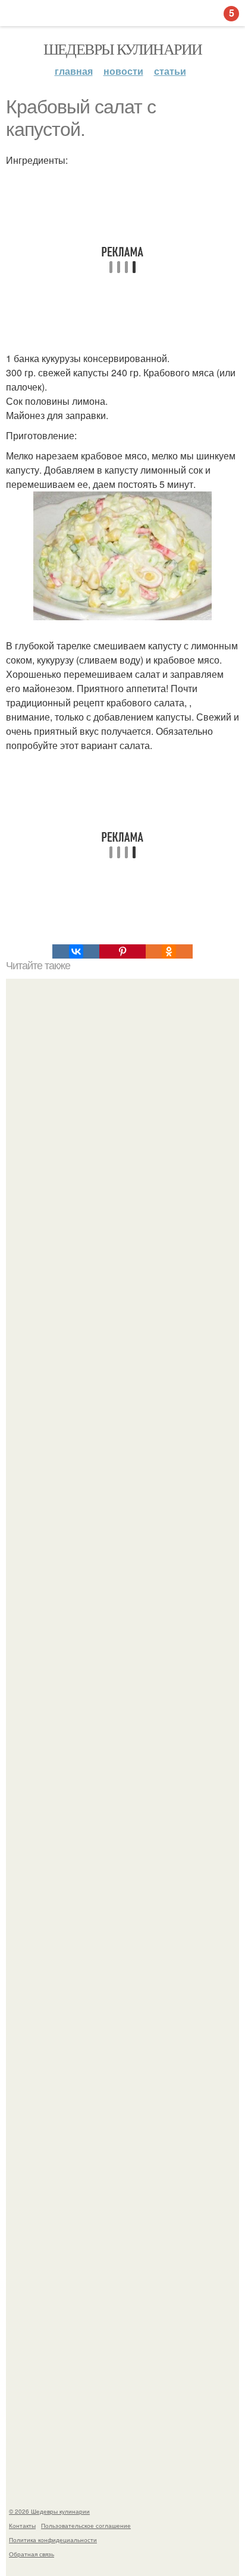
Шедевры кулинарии (123, 49)
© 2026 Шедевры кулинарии (49, 2511)
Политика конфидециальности (53, 2540)
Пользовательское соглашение (86, 2526)
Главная (74, 71)
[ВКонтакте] (76, 951)
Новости (123, 71)
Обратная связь (32, 2554)
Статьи (170, 71)
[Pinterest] (122, 951)
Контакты (22, 2526)
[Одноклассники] (169, 951)
